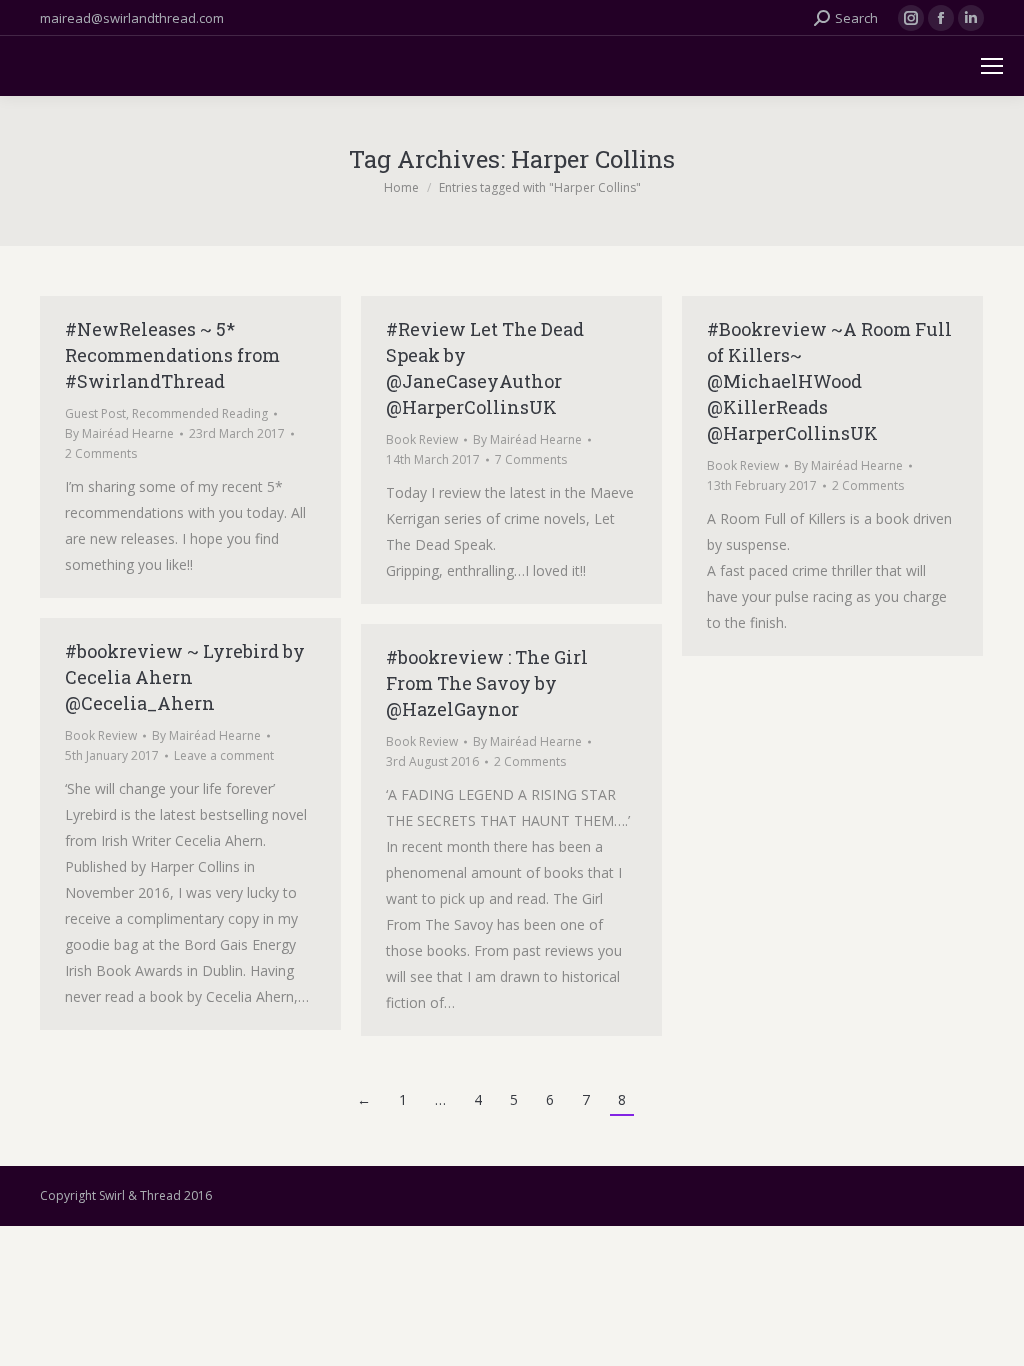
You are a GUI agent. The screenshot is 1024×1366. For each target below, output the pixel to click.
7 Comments (531, 459)
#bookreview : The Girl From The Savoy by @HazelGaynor (487, 683)
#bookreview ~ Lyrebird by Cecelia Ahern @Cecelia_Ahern (185, 677)
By (119, 433)
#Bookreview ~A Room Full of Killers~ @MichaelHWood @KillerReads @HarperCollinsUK (829, 381)
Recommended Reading (200, 413)
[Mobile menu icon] (992, 66)
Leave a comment (224, 755)
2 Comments (101, 453)
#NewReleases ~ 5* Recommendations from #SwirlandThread (172, 355)
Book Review (422, 439)
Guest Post (95, 413)
